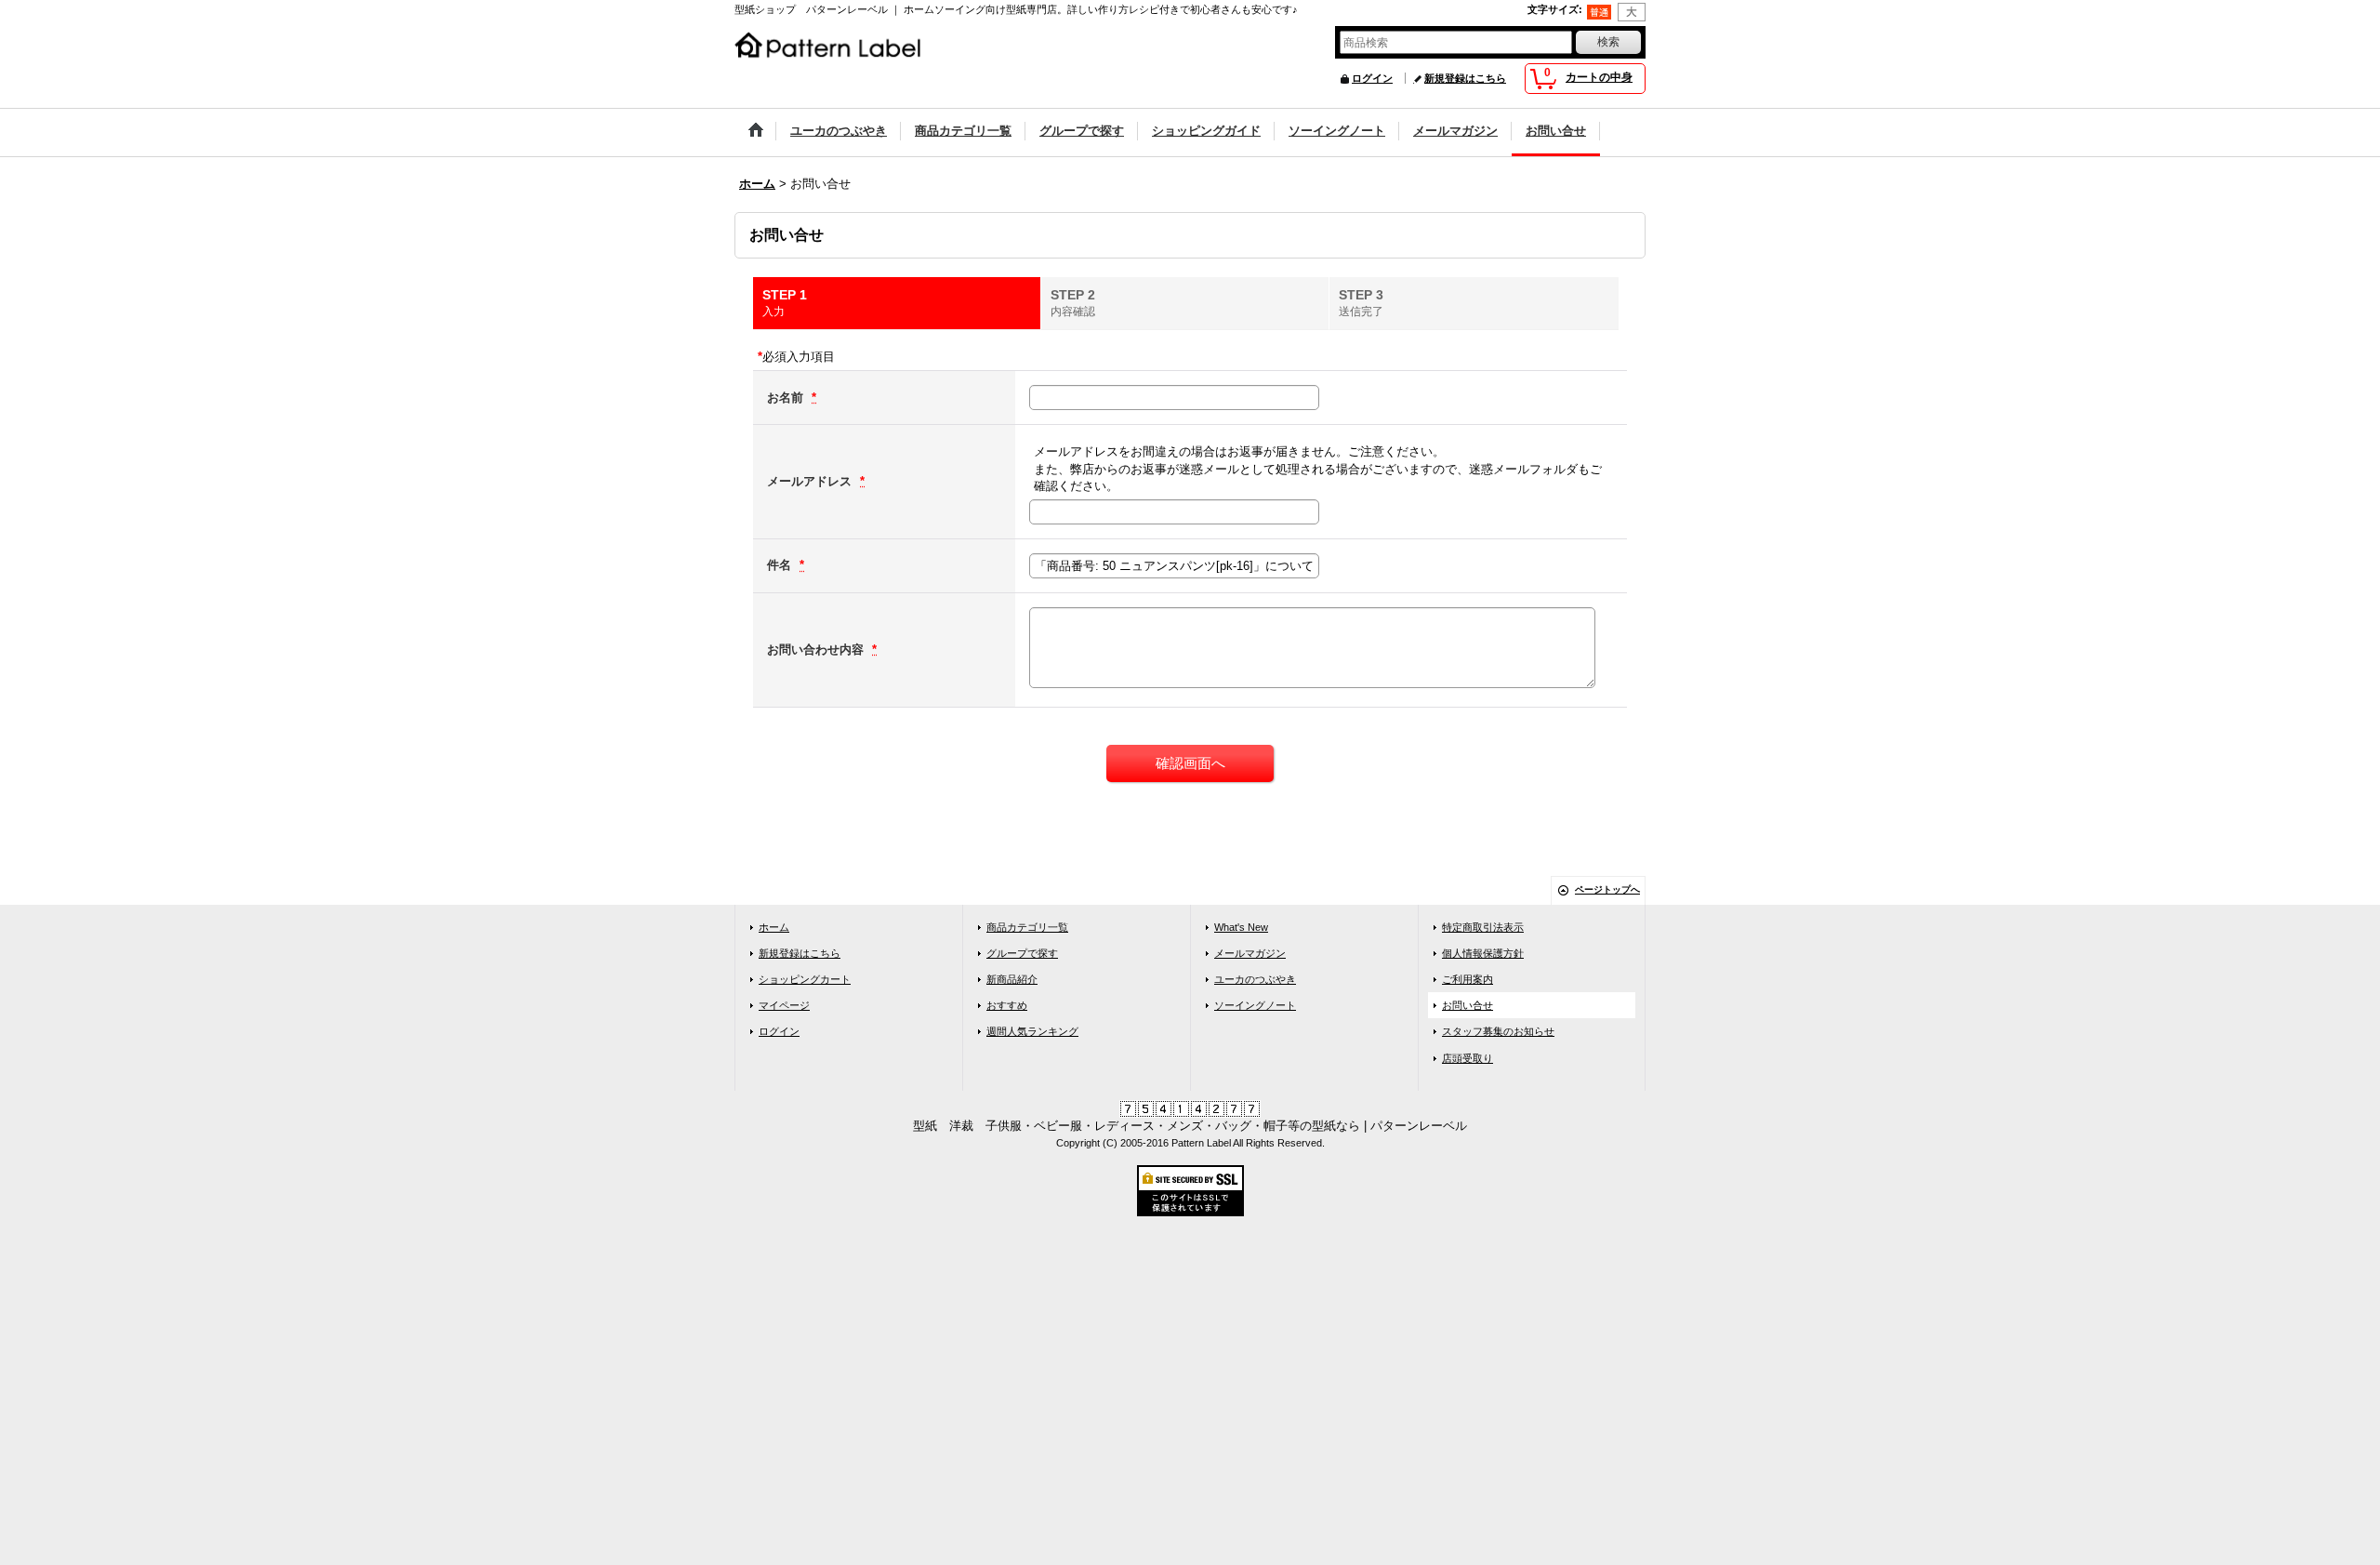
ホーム (774, 927)
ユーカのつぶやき (1255, 979)
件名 (781, 565)
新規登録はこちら (1465, 78)
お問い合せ (1468, 1005)
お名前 (787, 398)
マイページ (784, 1005)
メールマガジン (1250, 953)
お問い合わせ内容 (817, 650)
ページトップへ (1607, 889)
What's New (1241, 927)
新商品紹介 (1012, 979)
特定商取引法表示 (1483, 927)
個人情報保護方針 (1483, 953)
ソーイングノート (1255, 1005)
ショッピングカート (805, 979)
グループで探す (1022, 953)
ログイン (1372, 78)
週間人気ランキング (1032, 1031)
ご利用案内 (1468, 979)
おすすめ (1007, 1005)
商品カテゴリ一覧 (1027, 927)
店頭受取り (1468, 1058)
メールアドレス (811, 481)
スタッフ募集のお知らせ (1498, 1031)
